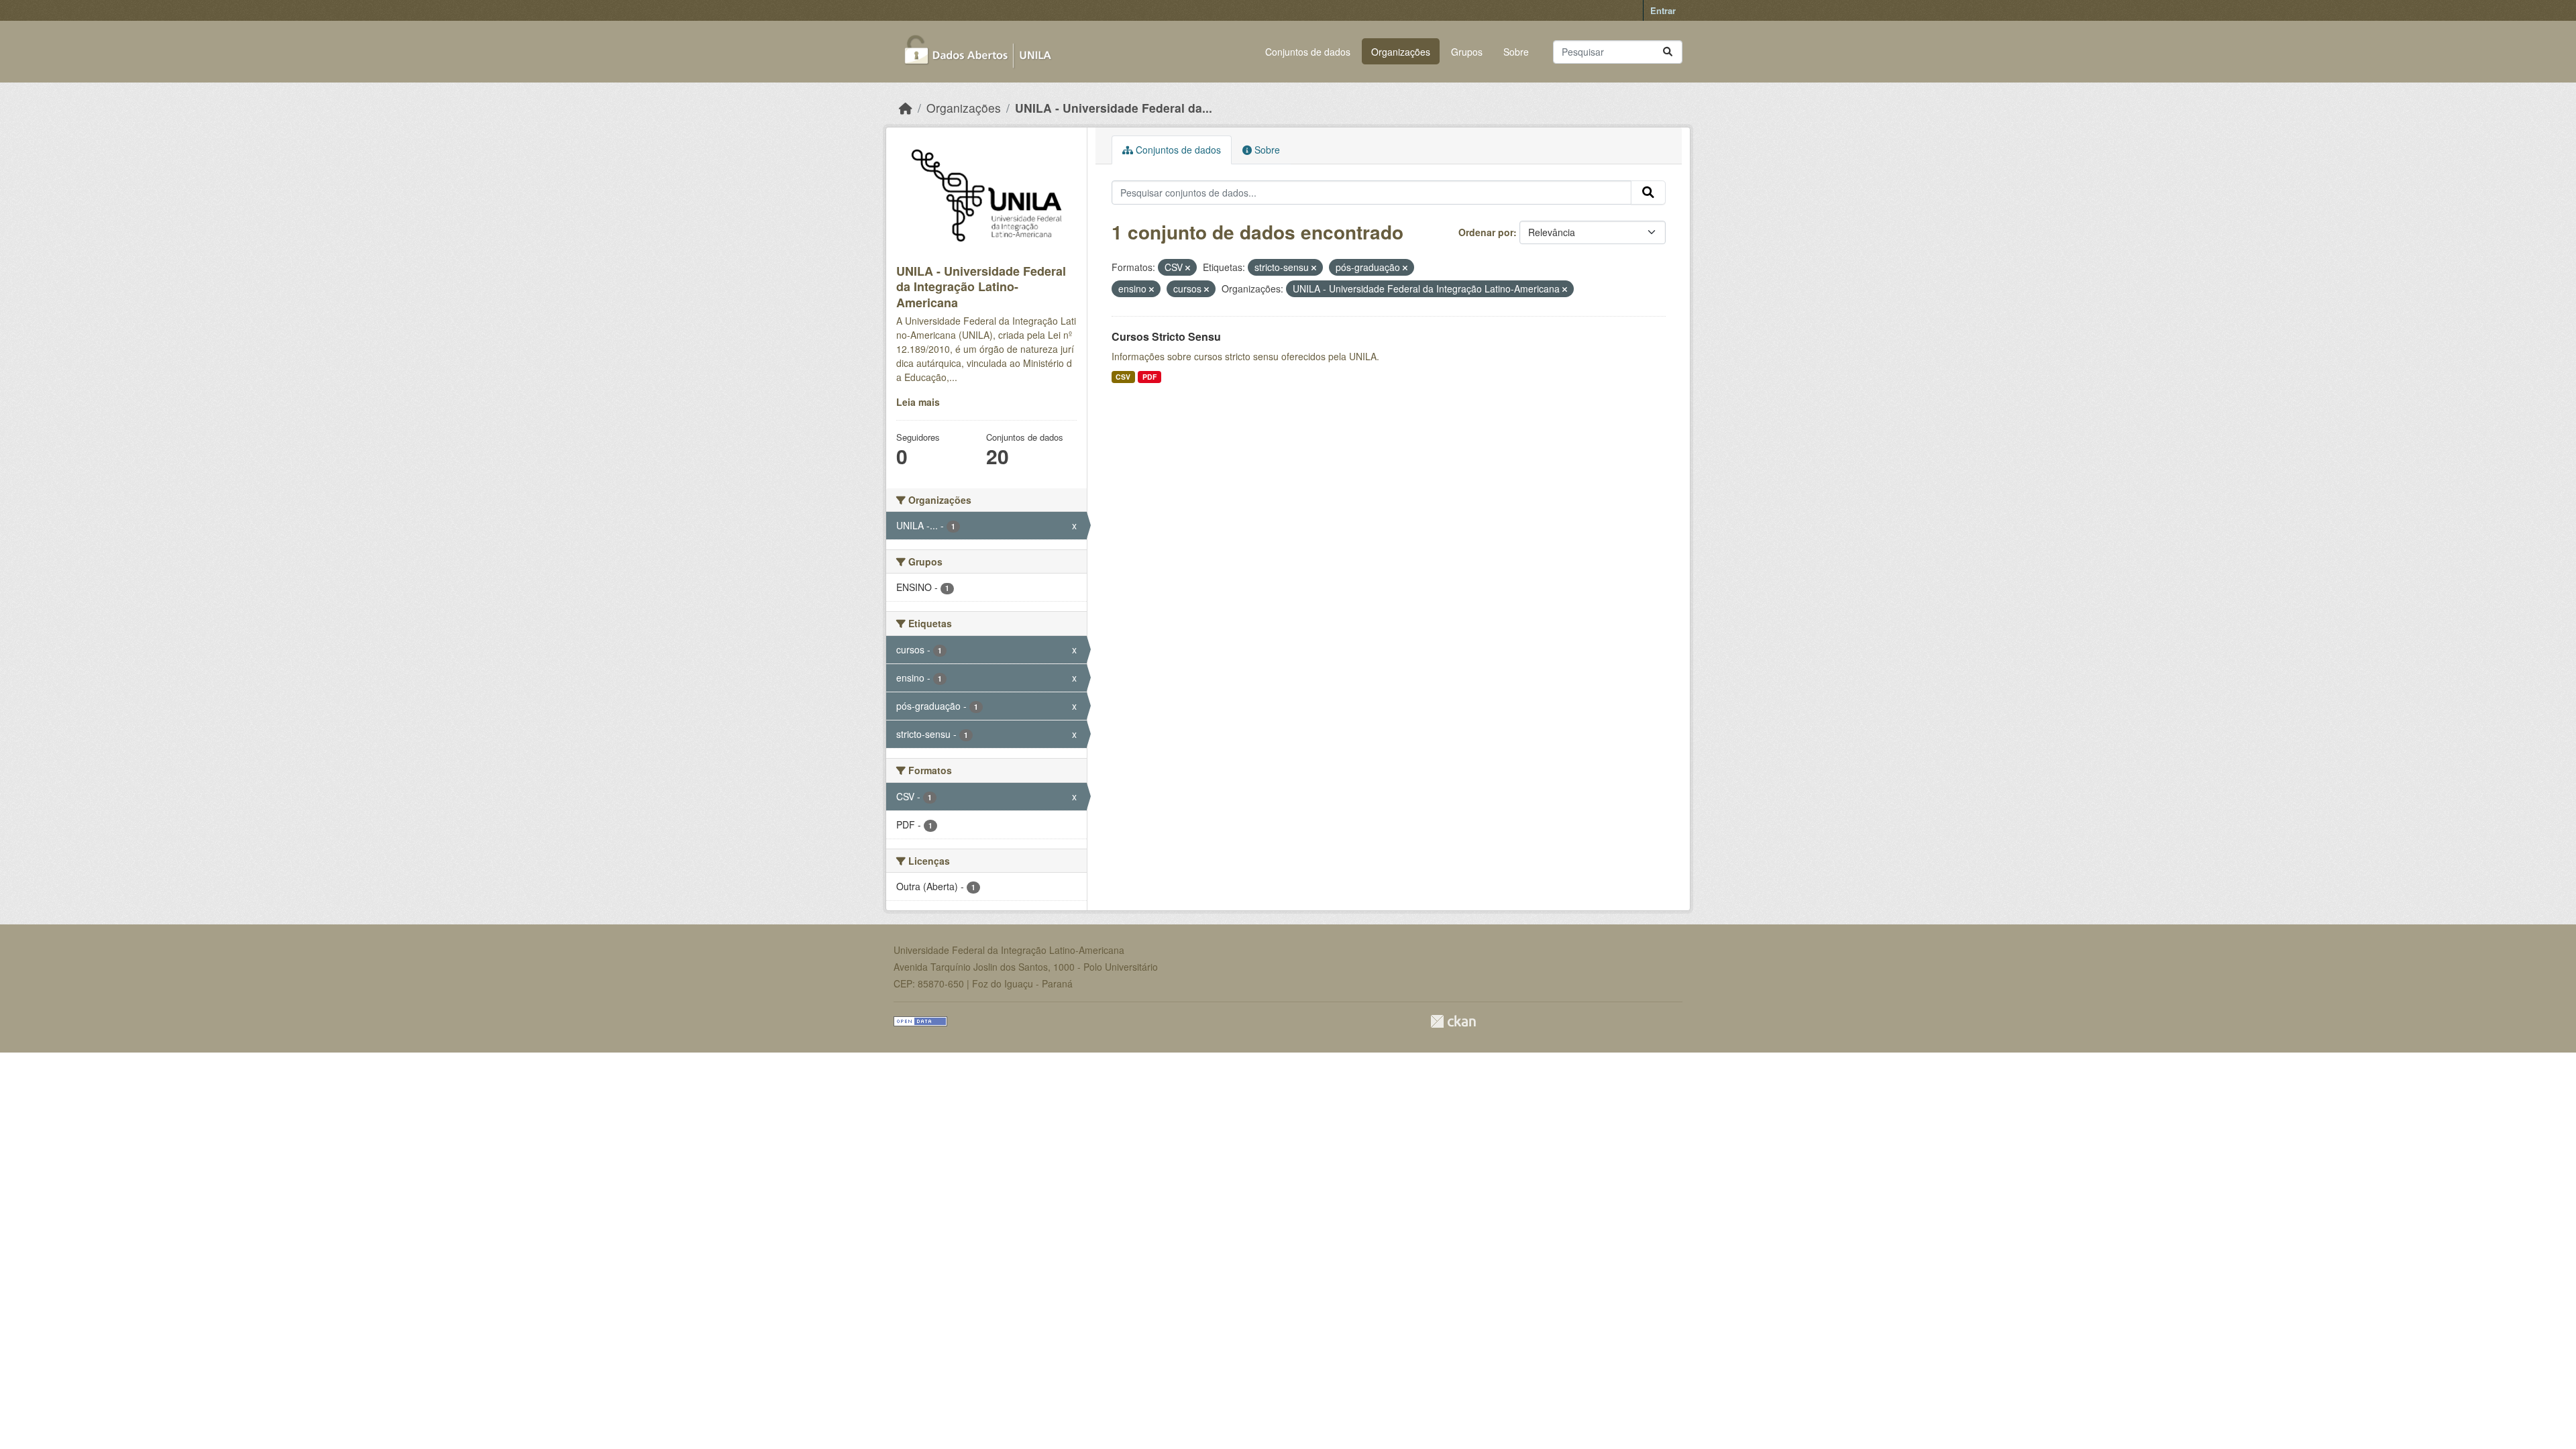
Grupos (1467, 52)
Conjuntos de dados (1308, 52)
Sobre (1516, 52)
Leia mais (918, 402)
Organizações (1401, 52)
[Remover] (1188, 268)
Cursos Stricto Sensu (1166, 336)
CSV (1123, 377)
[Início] (906, 108)
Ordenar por (1486, 232)
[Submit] (1668, 52)
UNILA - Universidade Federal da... (1114, 108)
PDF (1149, 377)
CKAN (1453, 1021)
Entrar (1663, 10)
